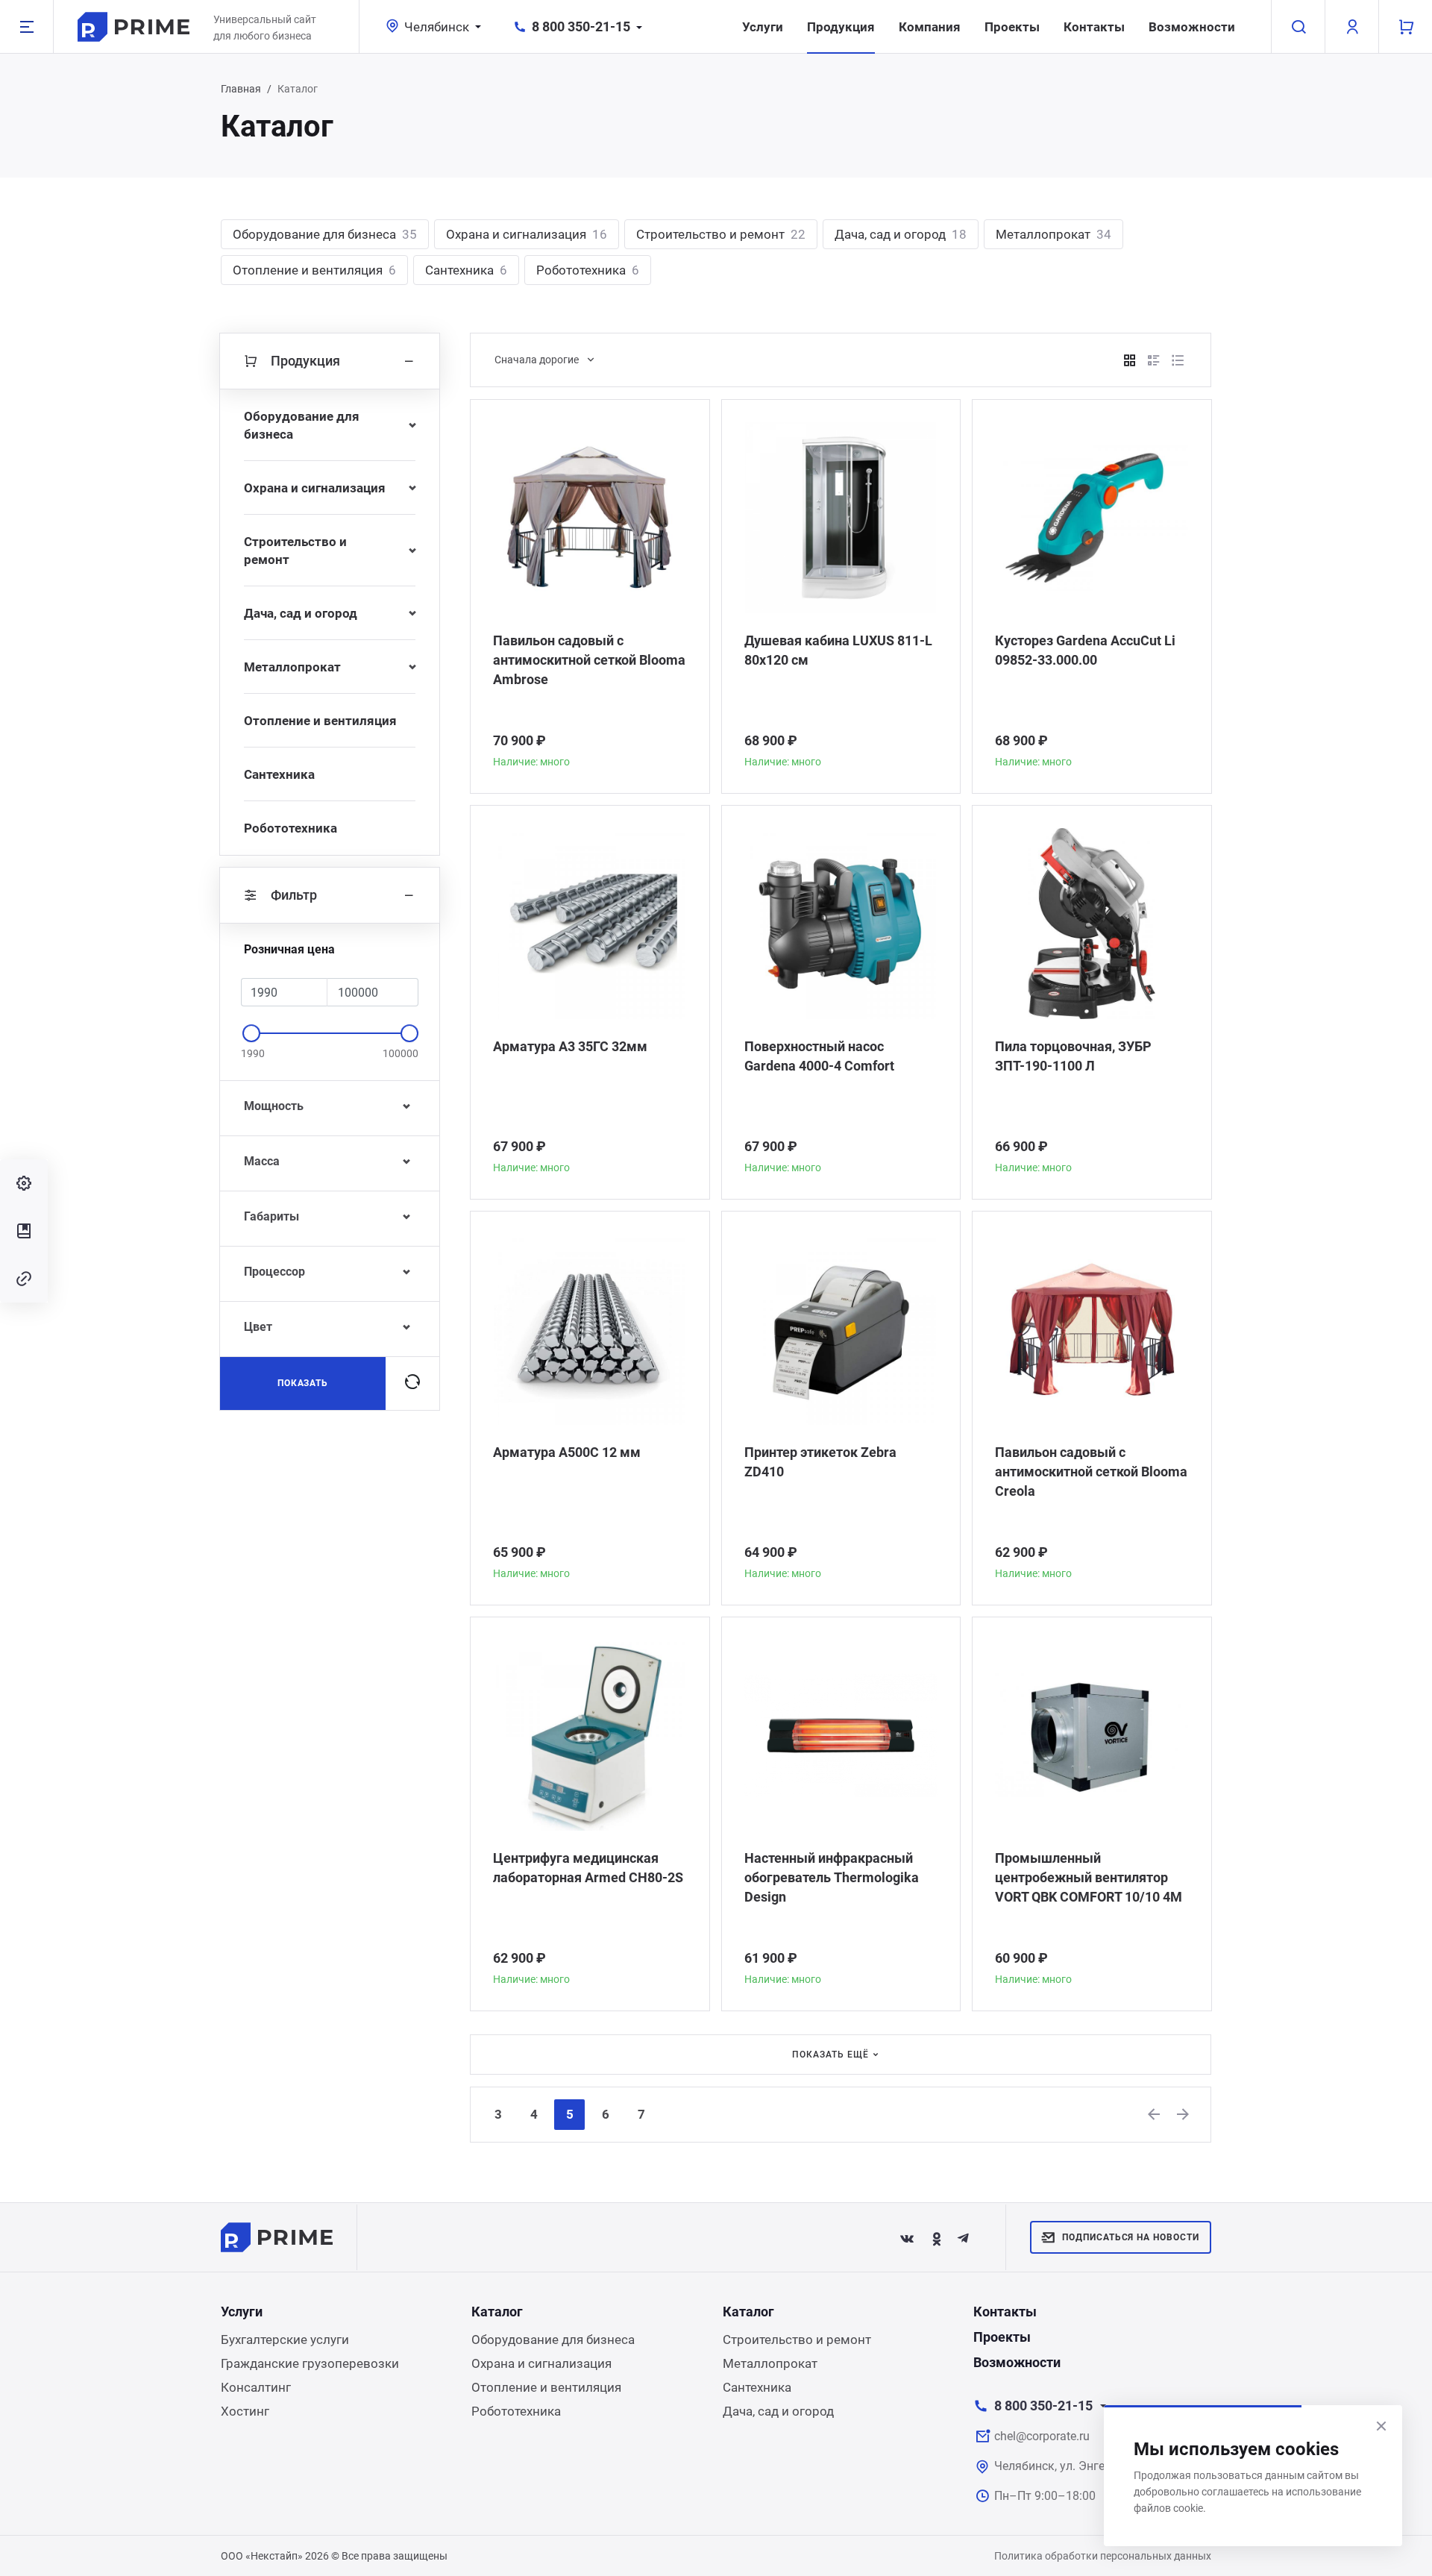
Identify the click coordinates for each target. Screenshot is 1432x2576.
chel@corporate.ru (1042, 2436)
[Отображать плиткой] (1130, 360)
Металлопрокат (1053, 234)
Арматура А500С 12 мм (567, 1452)
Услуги (763, 27)
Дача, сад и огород (901, 234)
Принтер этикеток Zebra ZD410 (820, 1462)
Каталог (497, 2312)
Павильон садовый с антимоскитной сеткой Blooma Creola (1091, 1472)
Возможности (1192, 27)
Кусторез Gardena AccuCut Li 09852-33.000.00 (1085, 650)
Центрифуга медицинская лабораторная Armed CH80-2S (588, 1868)
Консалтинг (256, 2387)
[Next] (1184, 2114)
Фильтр (294, 895)
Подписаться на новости (1131, 2237)
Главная (241, 89)
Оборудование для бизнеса (325, 234)
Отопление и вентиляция (314, 270)
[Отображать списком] (1154, 360)
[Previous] (1155, 2114)
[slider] (251, 1033)
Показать (303, 1383)
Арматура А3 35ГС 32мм (570, 1046)
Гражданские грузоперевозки (310, 2363)
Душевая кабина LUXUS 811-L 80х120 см (838, 650)
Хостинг (245, 2411)
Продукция (841, 27)
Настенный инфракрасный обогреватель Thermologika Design (832, 1877)
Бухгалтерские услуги (285, 2340)
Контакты (1094, 27)
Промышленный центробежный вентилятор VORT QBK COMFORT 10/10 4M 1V (1089, 1878)
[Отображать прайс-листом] (1178, 360)
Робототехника (588, 270)
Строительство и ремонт (721, 234)
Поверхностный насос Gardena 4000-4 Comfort (819, 1056)
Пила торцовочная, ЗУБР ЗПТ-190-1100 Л (1073, 1056)
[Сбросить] (412, 1383)
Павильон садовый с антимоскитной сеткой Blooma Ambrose (589, 660)
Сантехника (466, 270)
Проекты (1012, 27)
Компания (930, 27)
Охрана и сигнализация (527, 234)
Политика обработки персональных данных (1103, 2556)
